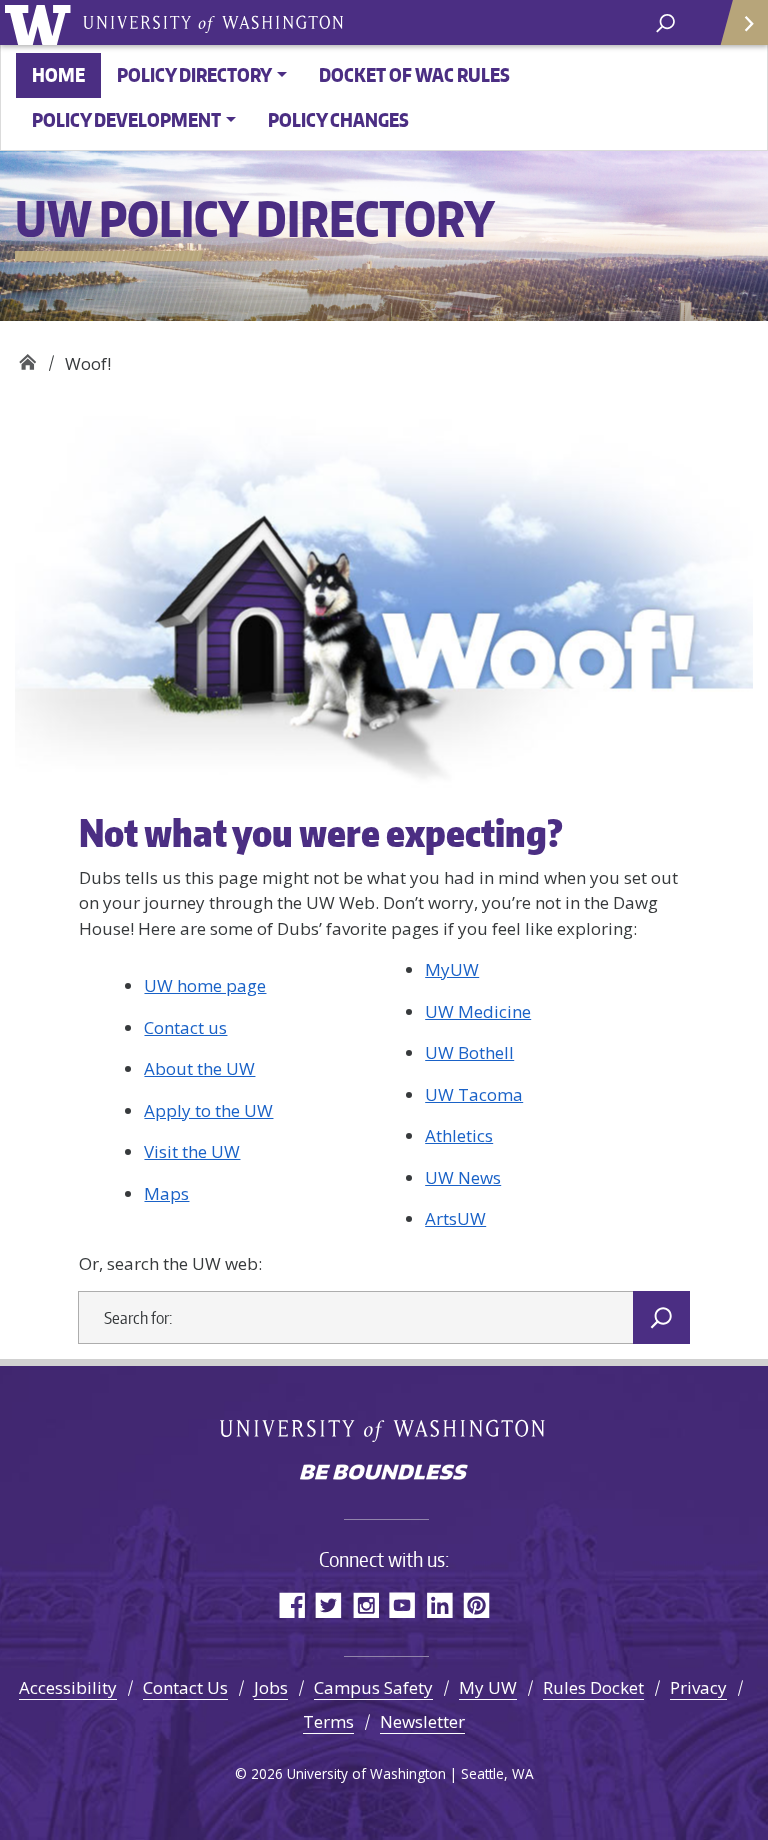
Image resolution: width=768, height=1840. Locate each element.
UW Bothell (469, 1052)
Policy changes (338, 119)
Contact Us (185, 1687)
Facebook (291, 1604)
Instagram (365, 1604)
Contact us (185, 1027)
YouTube (402, 1604)
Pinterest (476, 1604)
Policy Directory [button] (194, 74)
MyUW (452, 969)
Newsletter (422, 1721)
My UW (488, 1687)
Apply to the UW (208, 1110)
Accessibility (68, 1687)
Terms (328, 1721)
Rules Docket (593, 1687)
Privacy (698, 1687)
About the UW (199, 1068)
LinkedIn (439, 1604)
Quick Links (743, 22)
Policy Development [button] (126, 119)
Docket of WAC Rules (414, 74)
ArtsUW (455, 1218)
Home (58, 74)
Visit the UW (192, 1151)
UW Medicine (478, 1011)
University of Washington (41, 22)
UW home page (205, 985)
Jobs (271, 1687)
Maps (166, 1193)
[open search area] (665, 21)
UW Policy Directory (27, 356)
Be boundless (384, 1474)
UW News (463, 1177)
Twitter (328, 1604)
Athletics (459, 1135)
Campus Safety (373, 1687)
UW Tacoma (474, 1094)
